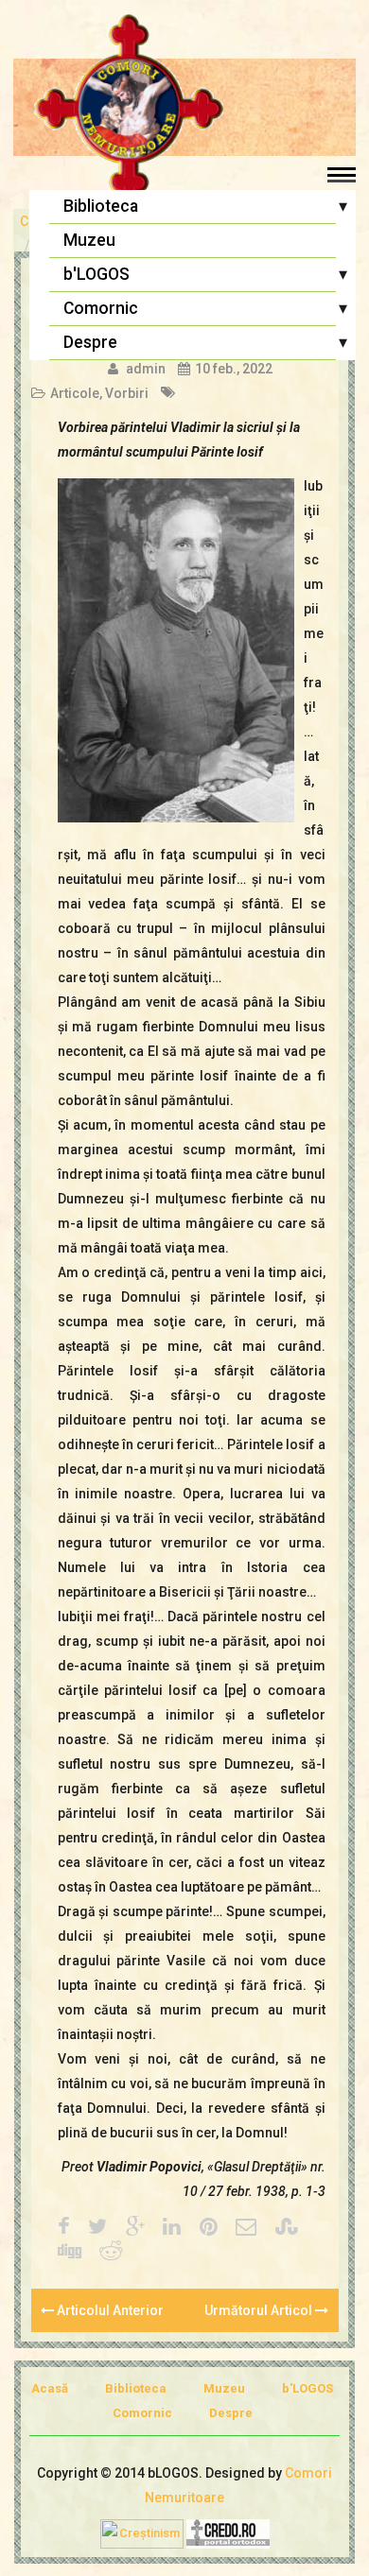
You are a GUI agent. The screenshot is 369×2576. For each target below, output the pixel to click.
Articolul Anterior (109, 2310)
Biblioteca (101, 206)
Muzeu (89, 240)
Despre (90, 342)
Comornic (101, 308)
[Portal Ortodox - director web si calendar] (228, 2532)
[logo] (184, 109)
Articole (75, 393)
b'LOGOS (97, 274)
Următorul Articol (260, 2310)
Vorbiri (127, 393)
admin (146, 369)
